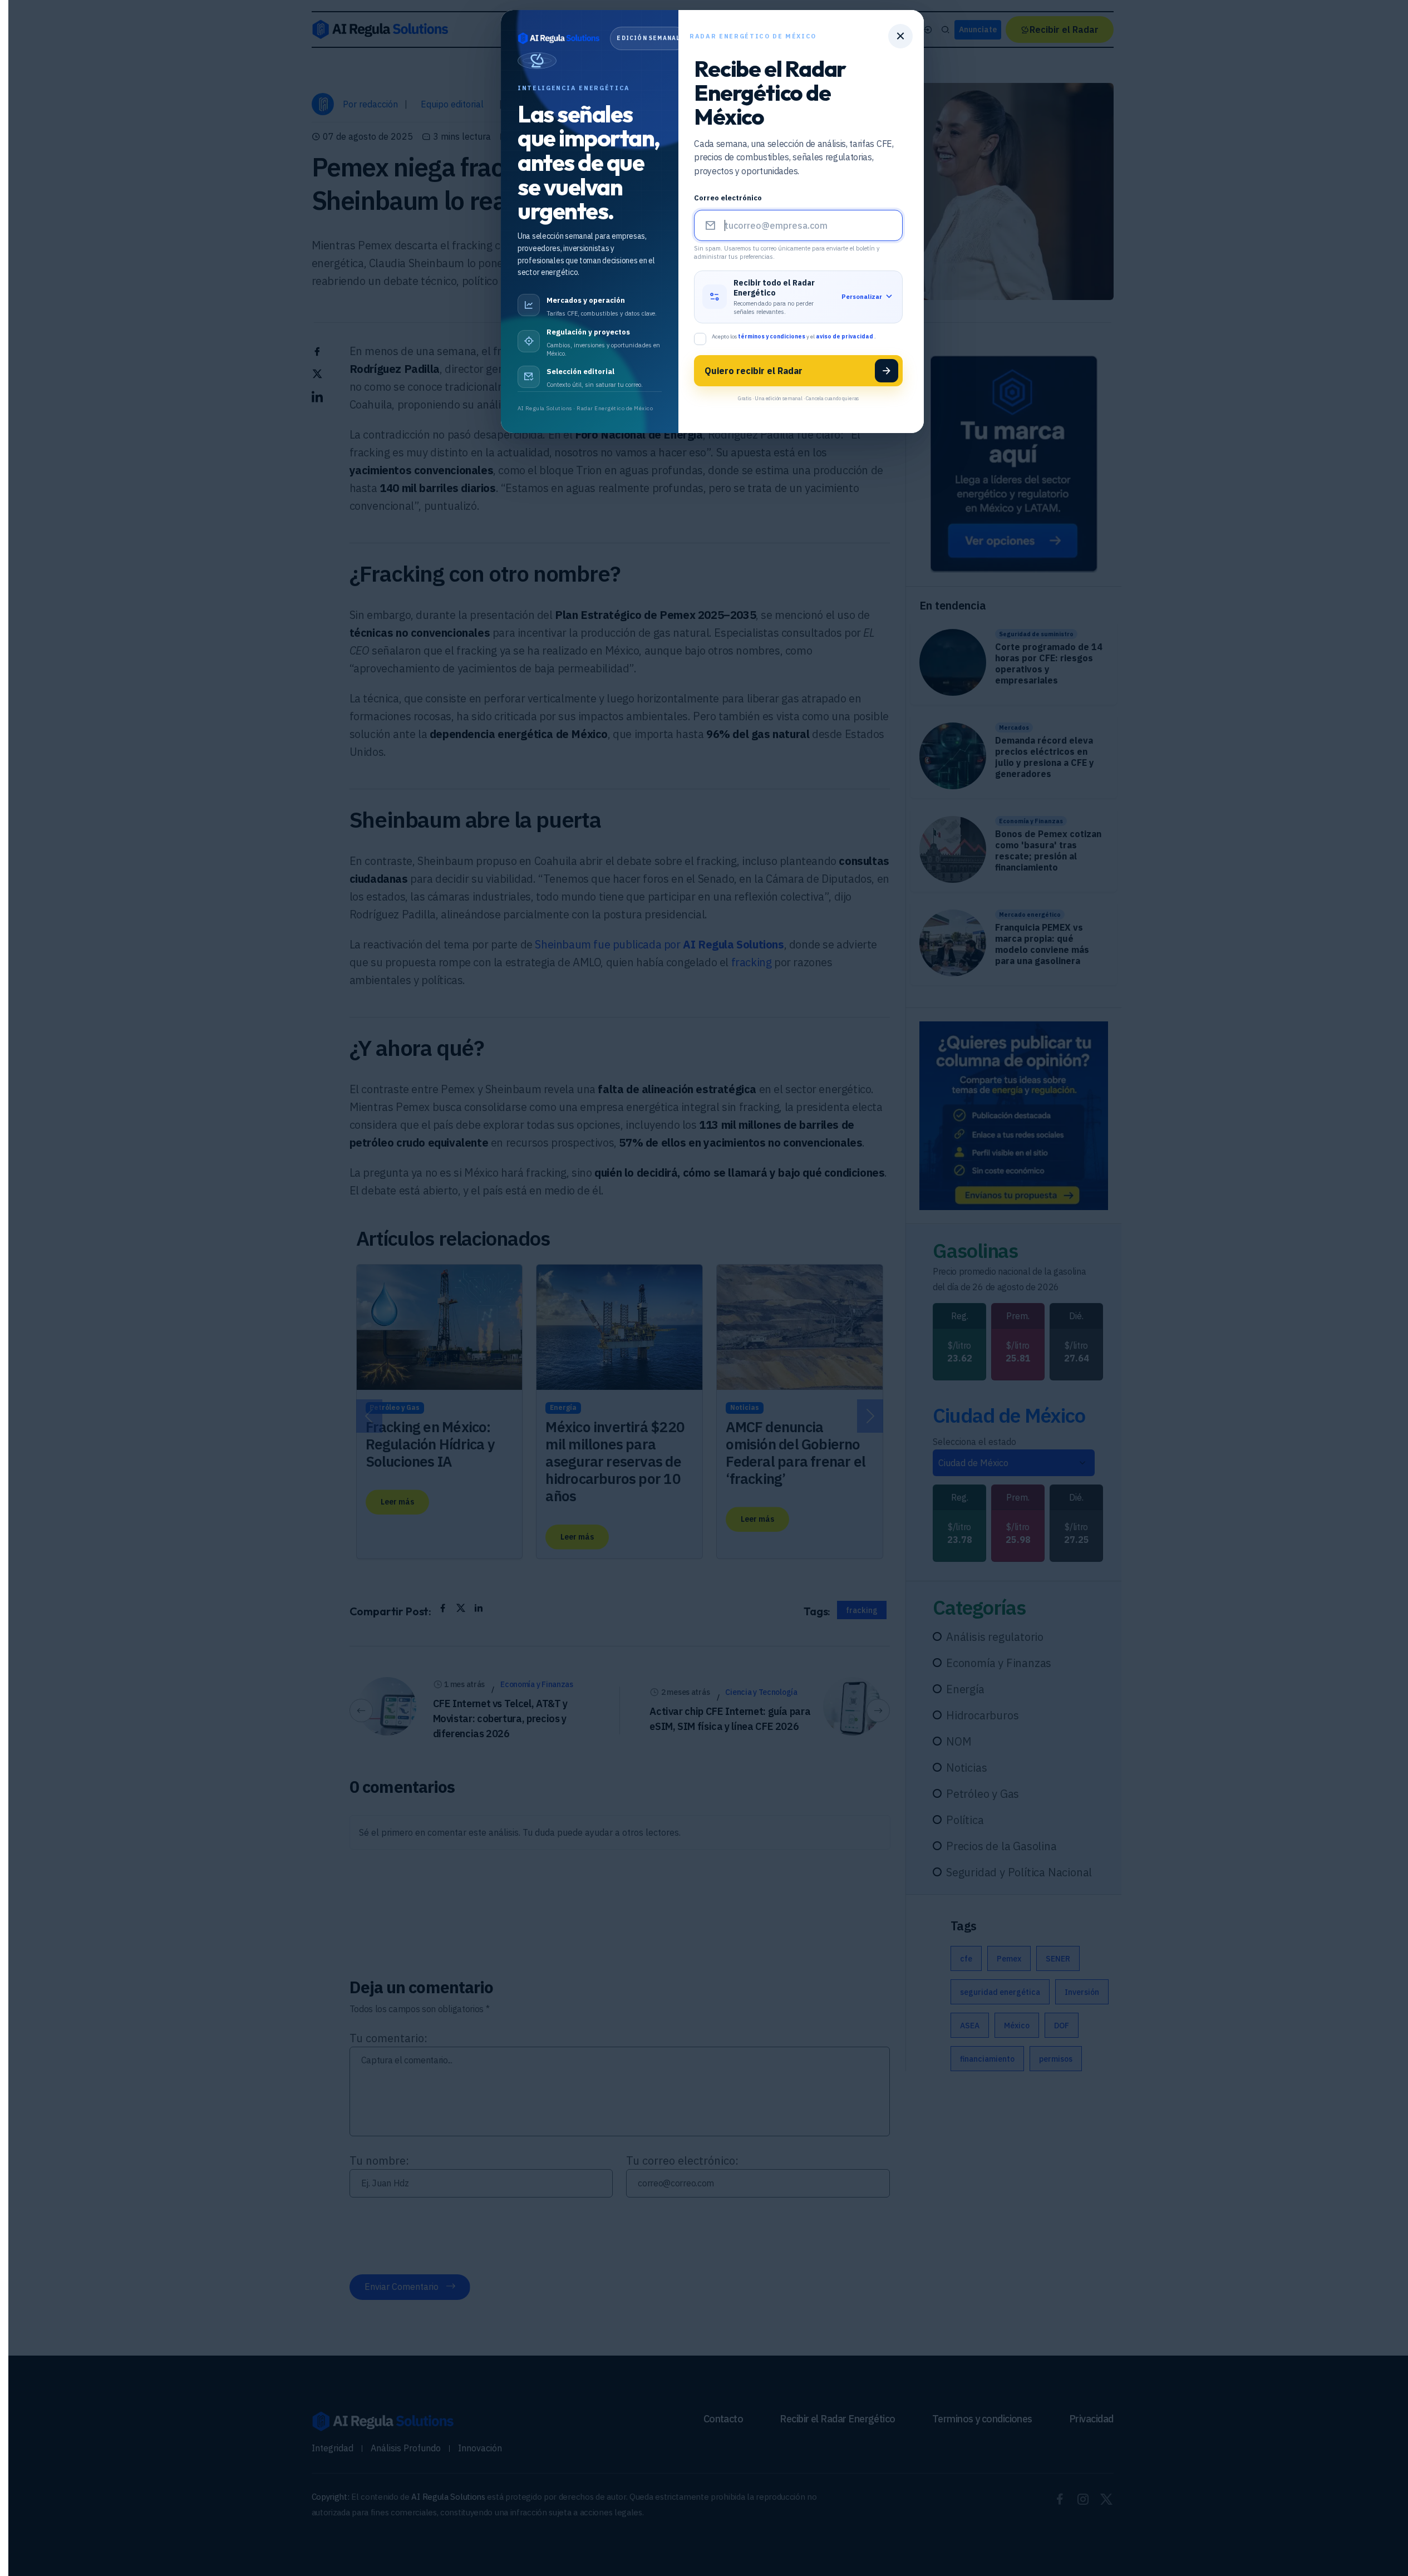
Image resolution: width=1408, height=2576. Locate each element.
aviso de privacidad (845, 336)
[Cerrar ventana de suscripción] (900, 36)
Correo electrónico (728, 198)
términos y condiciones (772, 336)
